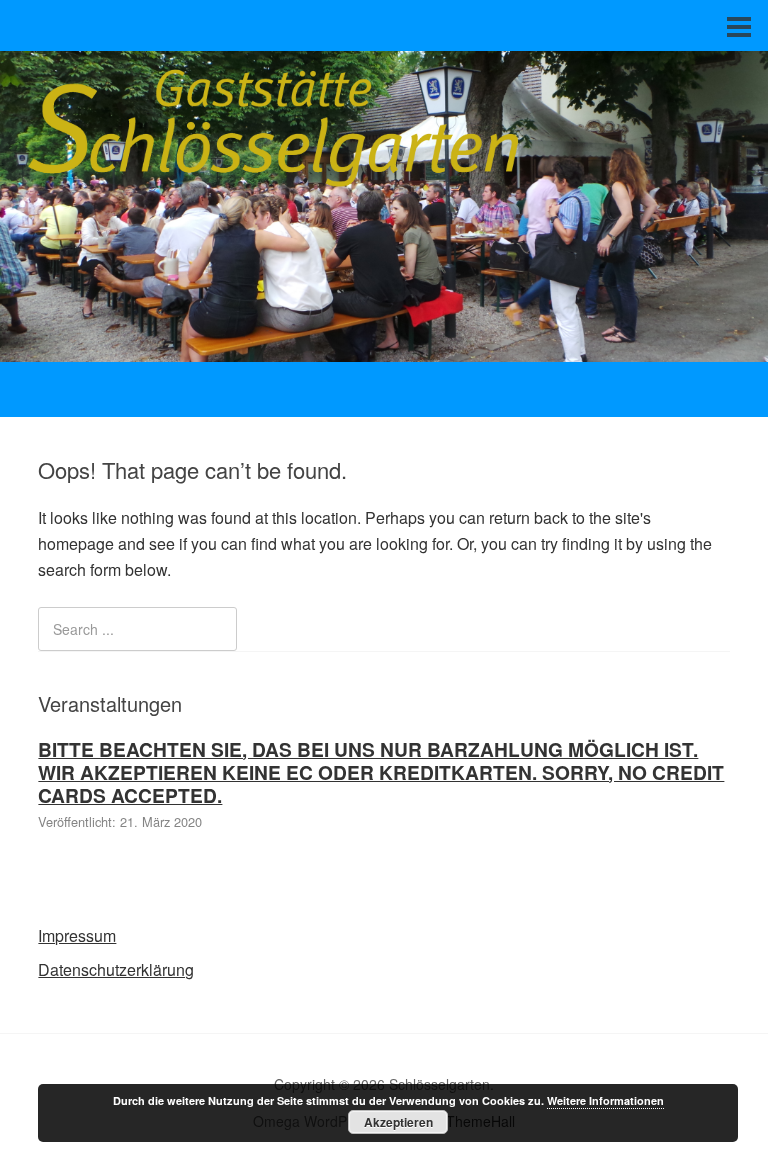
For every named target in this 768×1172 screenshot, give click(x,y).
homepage (76, 543)
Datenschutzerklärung (116, 969)
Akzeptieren (398, 1122)
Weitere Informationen (605, 1100)
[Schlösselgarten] (384, 343)
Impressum (77, 935)
